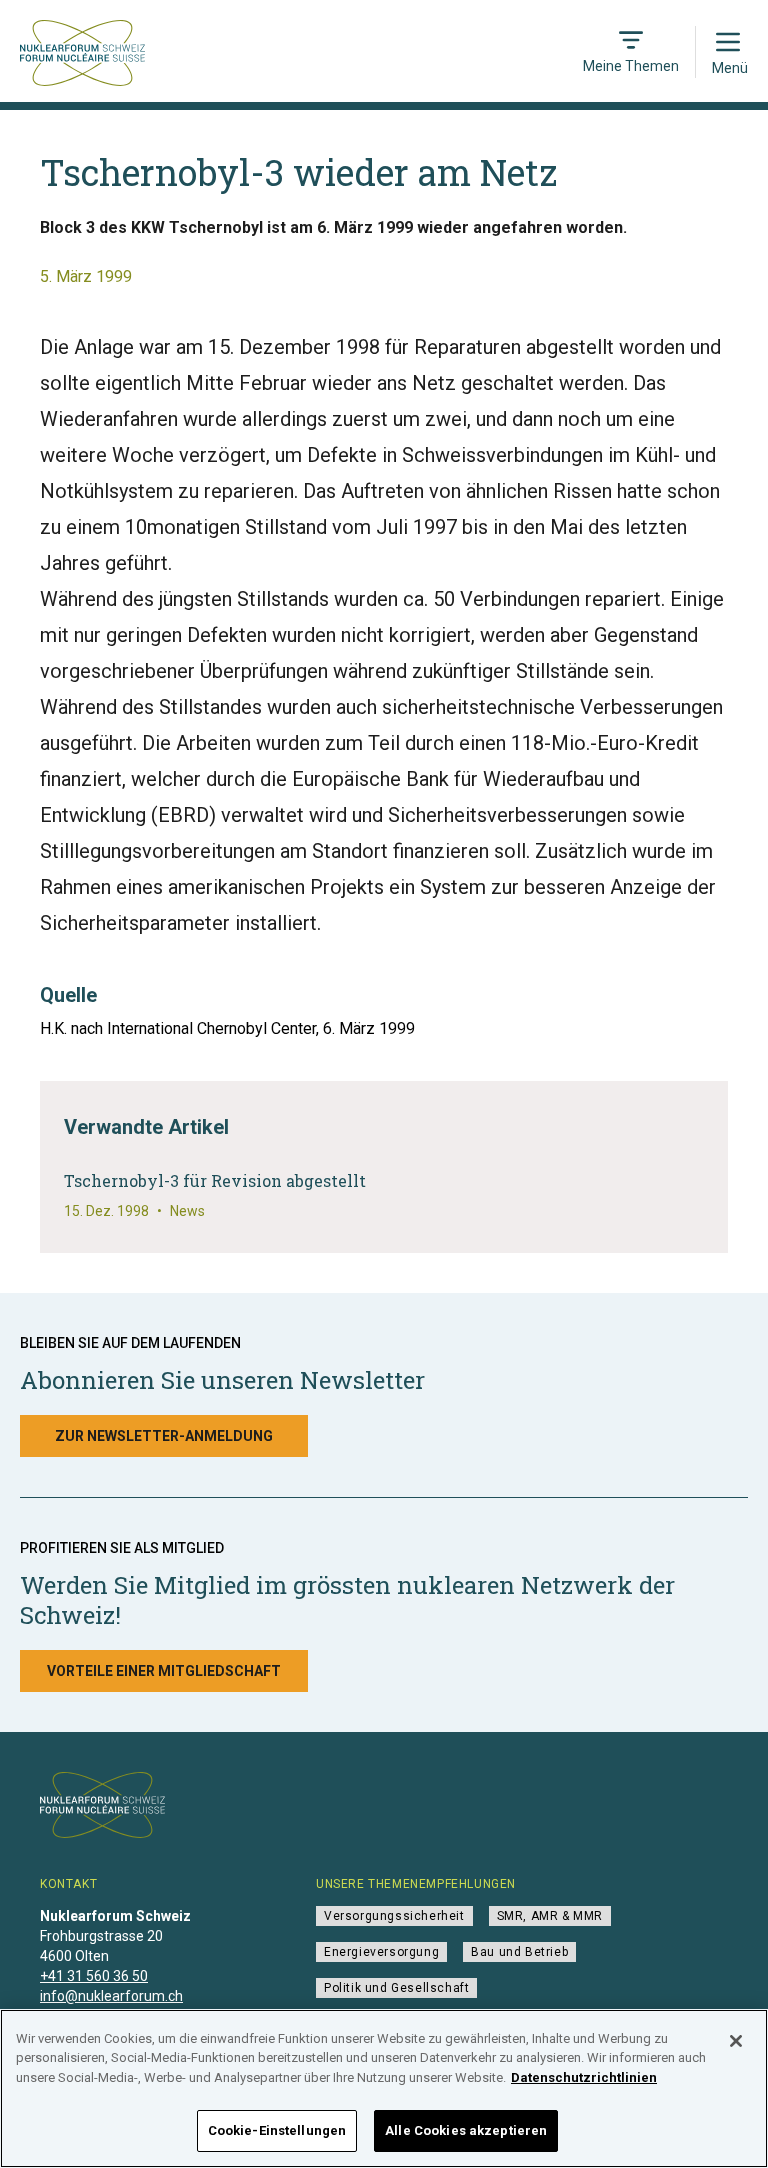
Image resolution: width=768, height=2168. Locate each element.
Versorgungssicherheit (394, 1916)
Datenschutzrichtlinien (584, 2077)
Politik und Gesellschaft (396, 1988)
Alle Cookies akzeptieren (466, 2130)
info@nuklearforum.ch (111, 1996)
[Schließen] (736, 2041)
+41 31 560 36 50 (94, 1976)
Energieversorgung (381, 1952)
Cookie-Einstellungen (277, 2130)
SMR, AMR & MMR (550, 1916)
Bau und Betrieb (519, 1952)
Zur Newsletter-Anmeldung (164, 1436)
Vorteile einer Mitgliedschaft (164, 1671)
